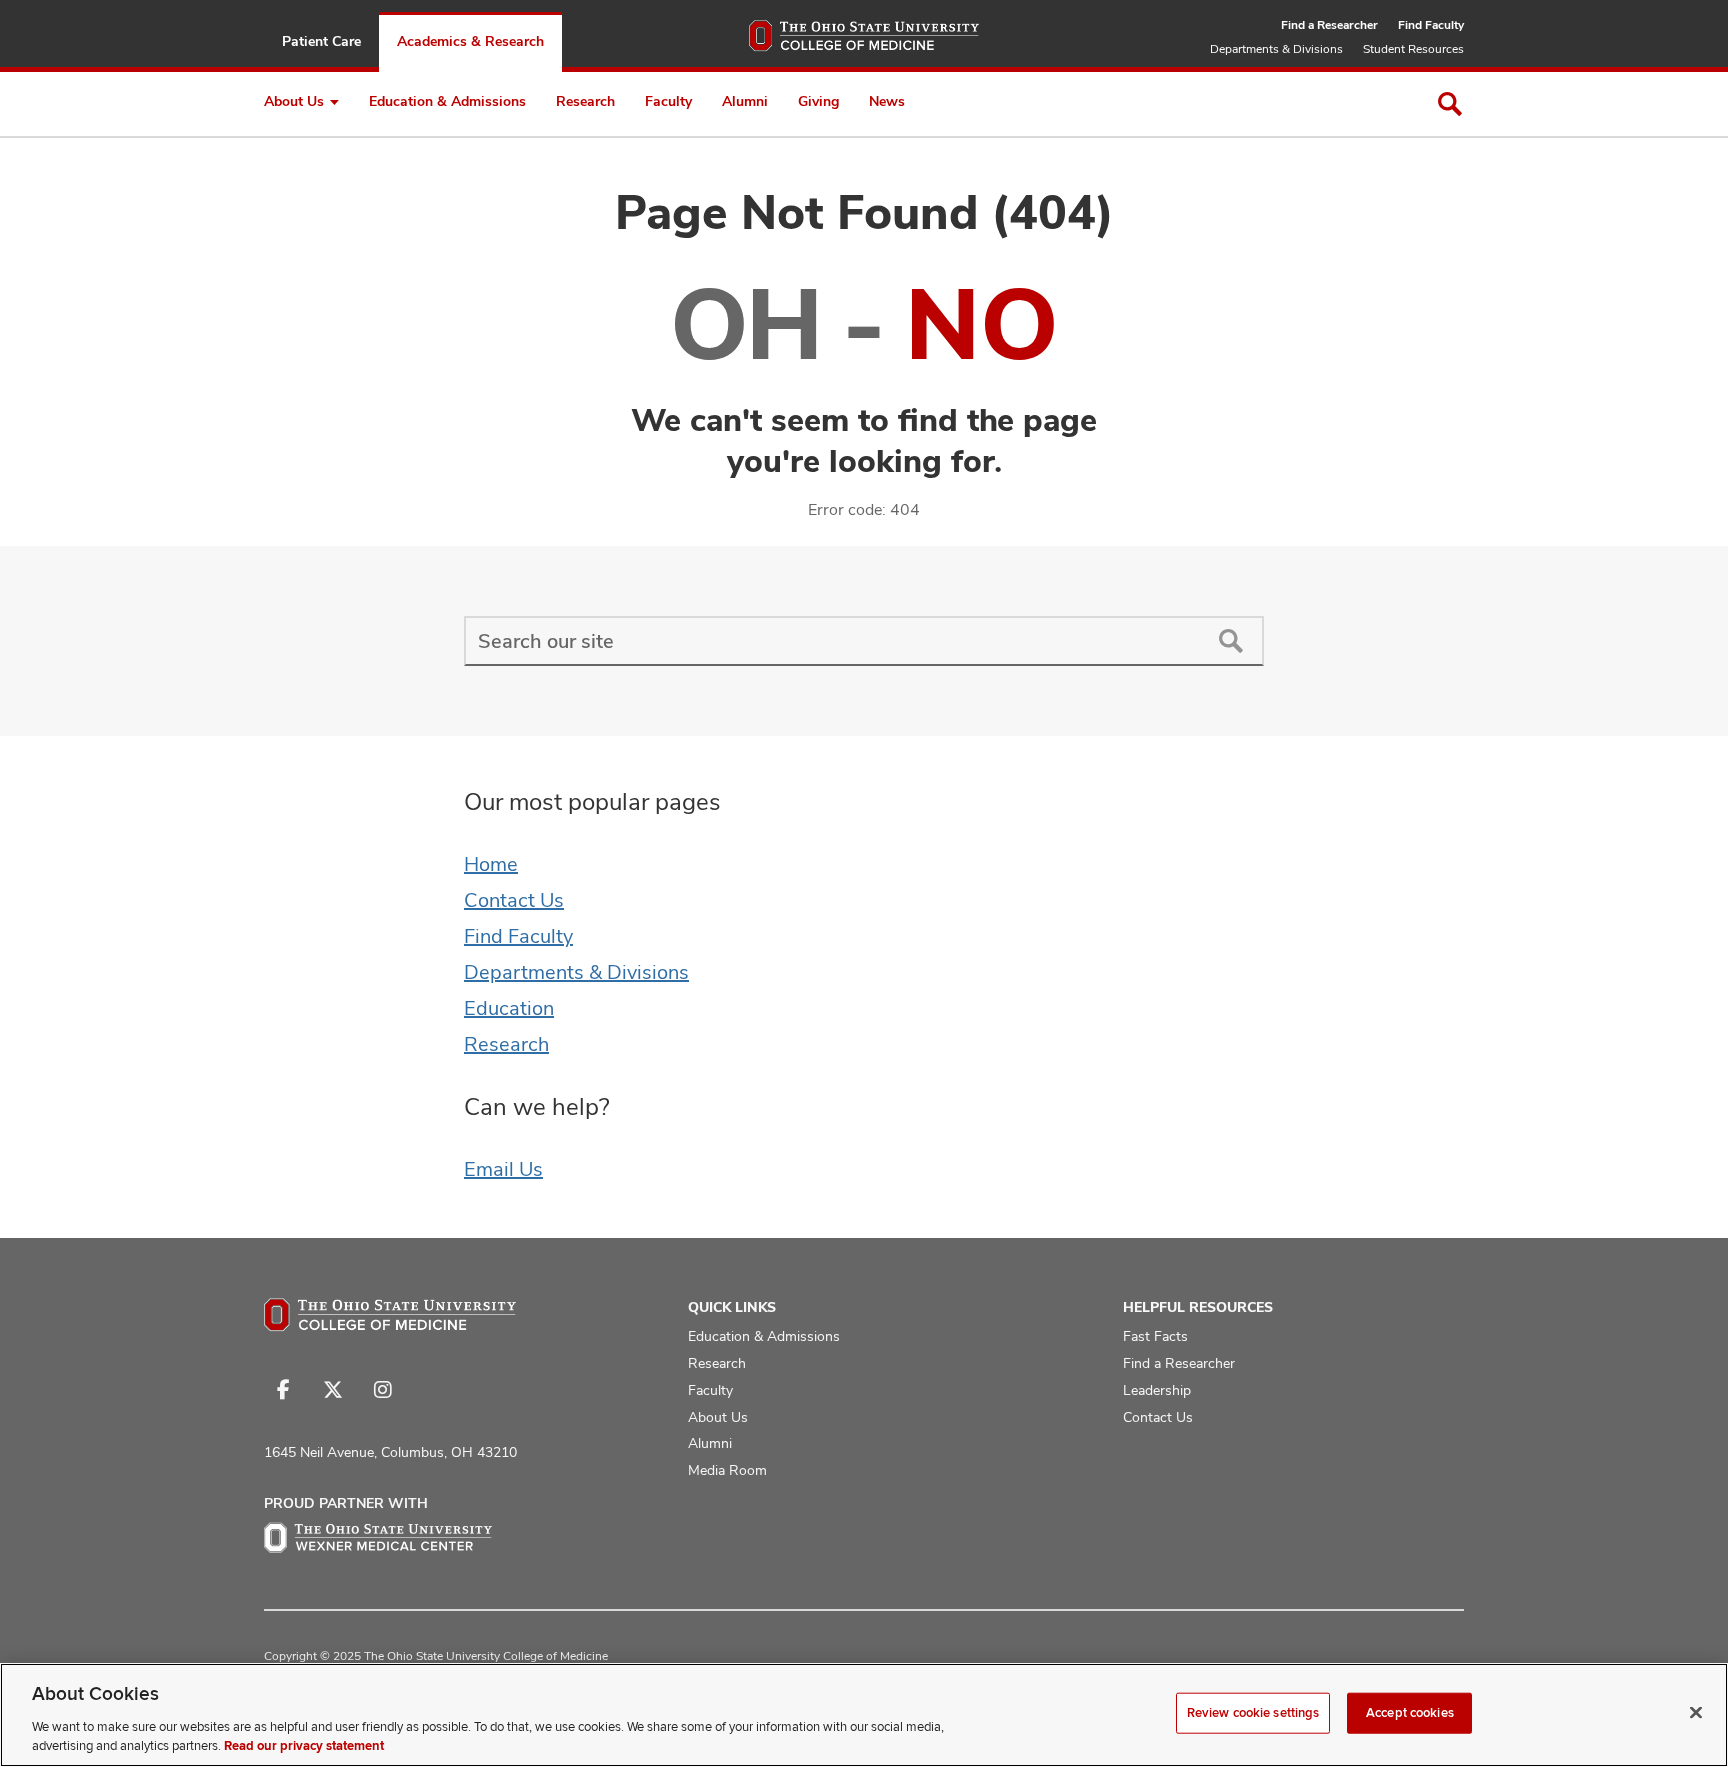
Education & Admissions (447, 101)
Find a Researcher (1329, 25)
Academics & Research (470, 41)
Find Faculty (1431, 25)
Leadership (1157, 1390)
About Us (294, 101)
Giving (818, 101)
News (887, 101)
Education (509, 1008)
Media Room (727, 1470)
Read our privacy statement (304, 1746)
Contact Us (514, 900)
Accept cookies (1410, 1713)
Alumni (745, 101)
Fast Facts (1155, 1336)
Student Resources (1413, 49)
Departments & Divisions (1276, 49)
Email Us (503, 1169)
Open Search (1450, 104)
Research (585, 101)
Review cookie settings (1253, 1713)
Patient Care (321, 41)
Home (491, 864)
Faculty (668, 101)
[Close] (1696, 1713)
